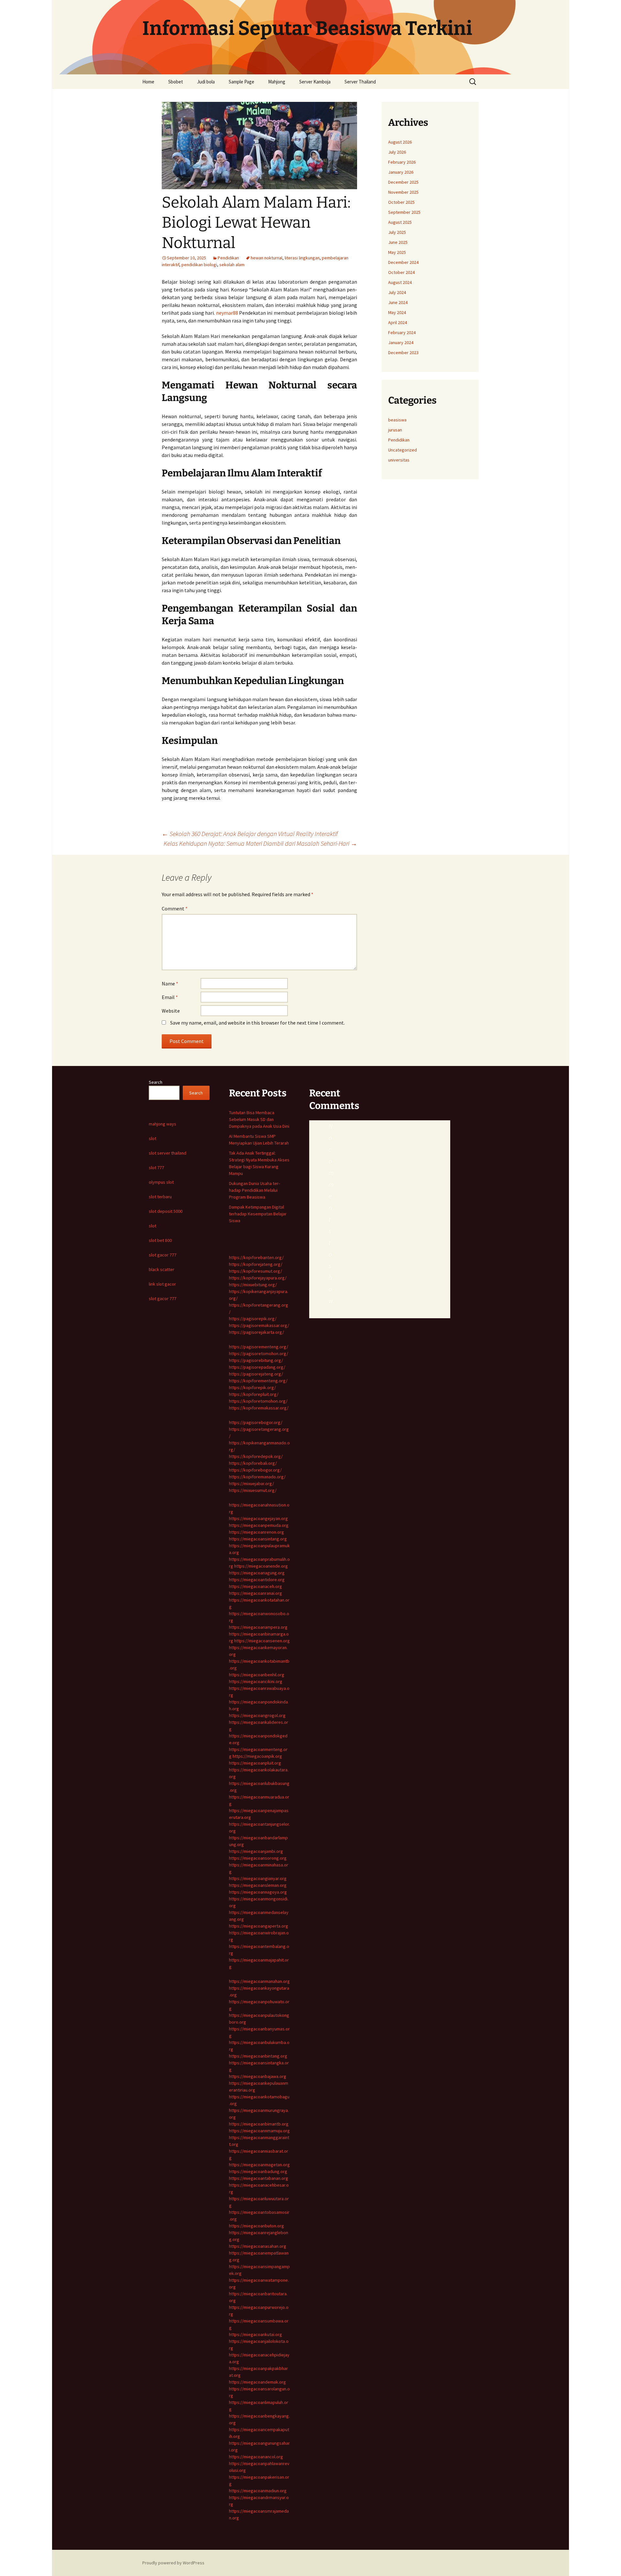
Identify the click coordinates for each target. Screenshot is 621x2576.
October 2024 (401, 272)
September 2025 (404, 212)
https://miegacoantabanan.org (259, 2178)
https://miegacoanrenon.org (256, 1532)
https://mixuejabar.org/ (251, 1484)
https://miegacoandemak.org (257, 2382)
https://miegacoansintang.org (258, 1539)
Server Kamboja (315, 82)
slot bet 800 (160, 1240)
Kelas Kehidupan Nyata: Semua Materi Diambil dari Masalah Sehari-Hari (260, 843)
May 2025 (397, 252)
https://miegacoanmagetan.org (259, 2165)
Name (170, 984)
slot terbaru (160, 1197)
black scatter (162, 1269)
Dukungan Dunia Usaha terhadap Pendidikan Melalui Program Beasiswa (254, 1190)
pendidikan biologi (199, 265)
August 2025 (400, 222)
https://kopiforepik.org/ (252, 1387)
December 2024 (403, 262)
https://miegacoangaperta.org (259, 1926)
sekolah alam (232, 265)
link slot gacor (162, 1284)
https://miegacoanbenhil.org (257, 1675)
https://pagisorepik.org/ (253, 1319)
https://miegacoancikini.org (256, 1681)
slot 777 (156, 1168)
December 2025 (403, 182)
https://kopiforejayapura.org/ (258, 1278)
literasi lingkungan (302, 258)
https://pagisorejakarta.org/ (256, 1332)
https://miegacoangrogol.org (257, 1715)
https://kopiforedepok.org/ (256, 1456)
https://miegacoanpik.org (257, 1756)
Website (171, 1011)
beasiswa (397, 420)
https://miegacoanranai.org (256, 1593)
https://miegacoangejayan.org (258, 1518)
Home (148, 82)
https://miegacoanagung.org (257, 1573)
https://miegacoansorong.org (258, 1858)
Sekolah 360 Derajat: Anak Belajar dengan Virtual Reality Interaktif (250, 834)
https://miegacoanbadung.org (258, 2171)
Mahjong (277, 82)
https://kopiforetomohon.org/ (258, 1401)
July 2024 (397, 292)
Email (170, 997)
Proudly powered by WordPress (173, 2563)
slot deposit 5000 (166, 1211)
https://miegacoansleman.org (258, 1885)
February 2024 (402, 332)
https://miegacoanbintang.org (258, 2056)
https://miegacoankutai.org (256, 2334)
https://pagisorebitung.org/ (256, 1360)
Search (156, 1082)
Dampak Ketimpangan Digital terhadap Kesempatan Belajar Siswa (258, 1214)
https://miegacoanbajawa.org (258, 2076)
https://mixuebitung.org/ (253, 1285)
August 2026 (400, 142)
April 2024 (398, 322)
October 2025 (401, 202)
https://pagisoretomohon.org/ (259, 1353)
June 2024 (398, 302)
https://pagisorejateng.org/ (256, 1374)
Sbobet (176, 82)
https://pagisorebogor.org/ (256, 1422)
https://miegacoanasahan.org (258, 2246)
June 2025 (398, 242)
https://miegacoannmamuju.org (259, 2131)
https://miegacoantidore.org (257, 1580)
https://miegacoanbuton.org (256, 2226)
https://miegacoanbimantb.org (259, 2124)
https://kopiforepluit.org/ (254, 1394)
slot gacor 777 (163, 1255)
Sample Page (241, 82)
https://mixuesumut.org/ (253, 1490)
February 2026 (402, 162)
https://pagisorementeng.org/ (259, 1347)
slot (153, 1138)
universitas (399, 460)
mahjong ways (163, 1124)
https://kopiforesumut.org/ (256, 1271)
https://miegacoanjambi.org (256, 1851)
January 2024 (401, 342)
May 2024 (397, 312)
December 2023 (403, 353)
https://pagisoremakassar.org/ (259, 1325)
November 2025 (403, 192)
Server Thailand (360, 82)
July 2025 (397, 232)
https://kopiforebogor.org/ (255, 1470)
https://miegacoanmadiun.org (258, 2491)
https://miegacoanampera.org (258, 1627)
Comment (175, 908)
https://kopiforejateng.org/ (256, 1264)
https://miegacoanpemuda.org (259, 1525)
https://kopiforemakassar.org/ (259, 1408)
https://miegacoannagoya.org (258, 1892)
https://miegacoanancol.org (256, 2457)
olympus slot (161, 1182)
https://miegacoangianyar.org (258, 1878)
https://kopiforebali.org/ (253, 1463)
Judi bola (206, 82)
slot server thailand (168, 1153)
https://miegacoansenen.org (262, 1641)
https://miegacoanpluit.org (255, 1763)
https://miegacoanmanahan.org (259, 1981)
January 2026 (401, 172)
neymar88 (227, 313)
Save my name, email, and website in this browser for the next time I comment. (257, 1023)
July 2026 (397, 152)
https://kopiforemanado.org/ (257, 1477)
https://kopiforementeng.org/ (258, 1381)
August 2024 (400, 282)
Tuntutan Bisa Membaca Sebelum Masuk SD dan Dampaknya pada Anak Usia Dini (259, 1119)
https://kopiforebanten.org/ (256, 1257)
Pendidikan (228, 258)
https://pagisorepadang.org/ (257, 1367)
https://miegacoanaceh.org (256, 1586)
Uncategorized (403, 450)
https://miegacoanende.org (261, 1566)
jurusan (395, 430)
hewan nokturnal (267, 258)
